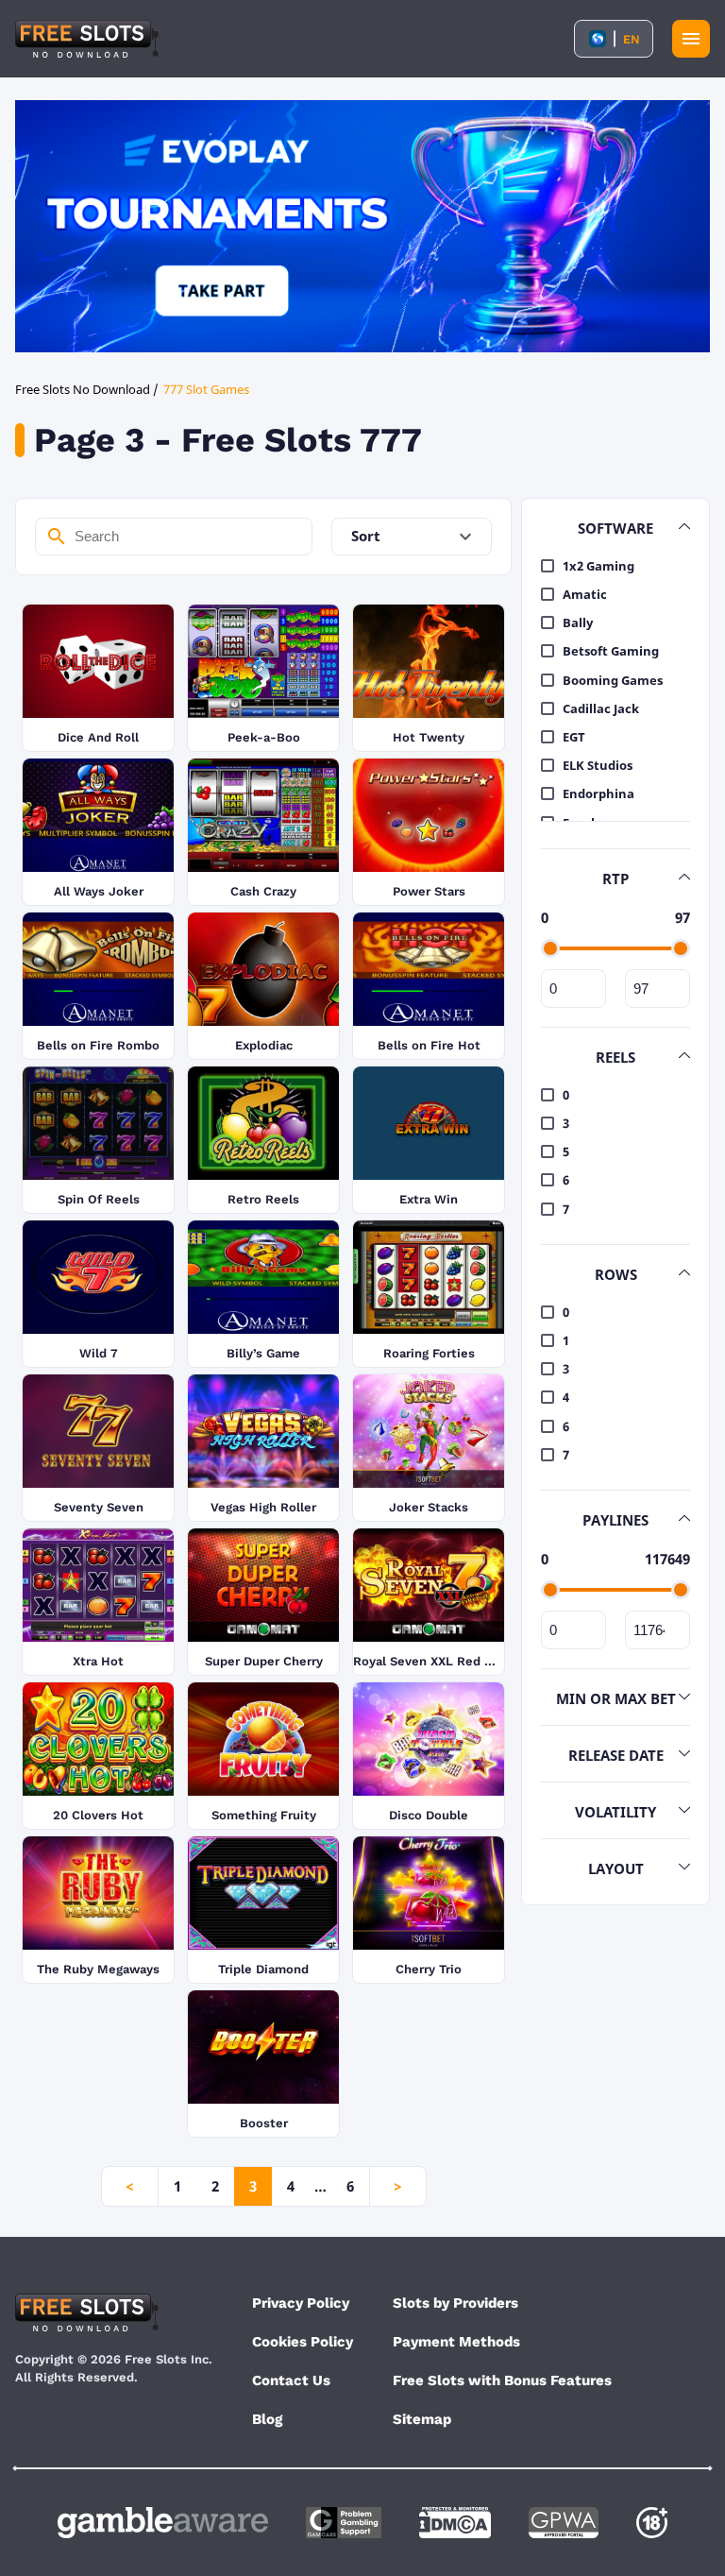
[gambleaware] (163, 2523)
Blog (267, 2419)
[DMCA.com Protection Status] (455, 2523)
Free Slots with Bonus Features (502, 2380)
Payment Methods (456, 2342)
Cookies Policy (303, 2342)
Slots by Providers (455, 2303)
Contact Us (291, 2380)
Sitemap (422, 2419)
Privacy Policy (301, 2303)
